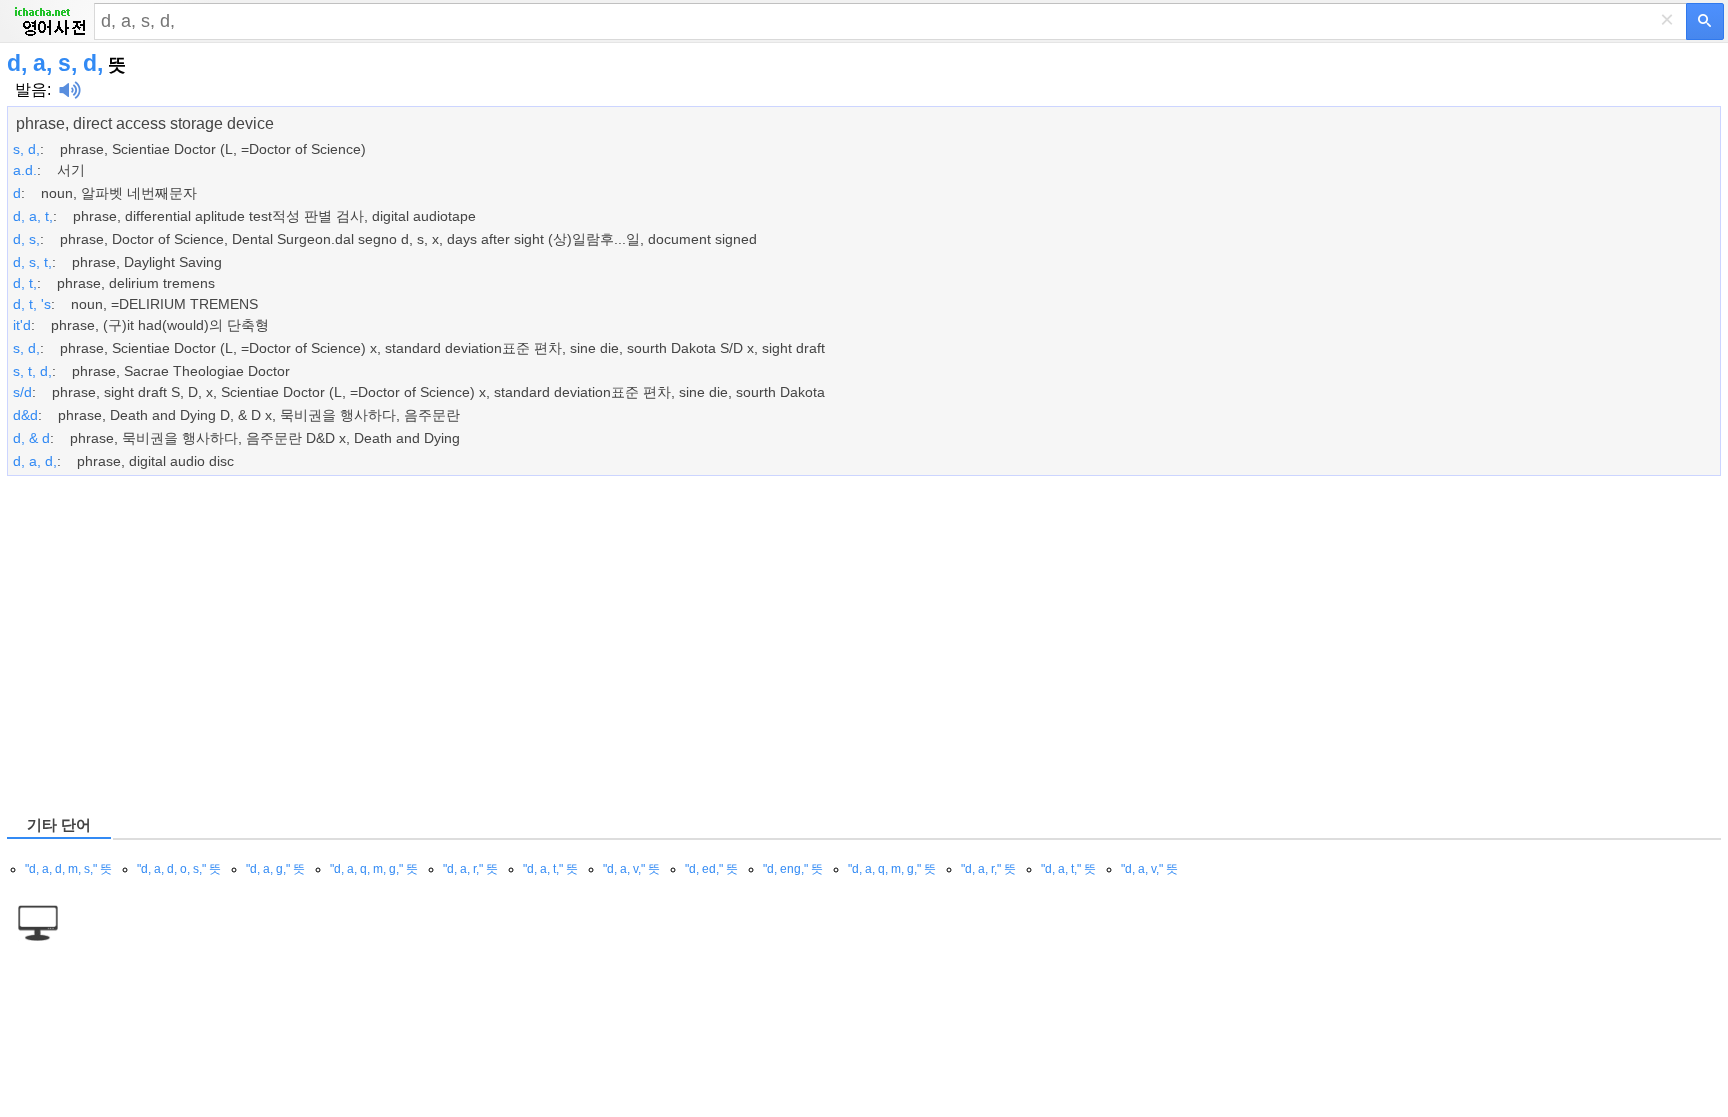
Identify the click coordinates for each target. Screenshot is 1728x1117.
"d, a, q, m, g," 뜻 (374, 869)
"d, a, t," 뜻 (550, 869)
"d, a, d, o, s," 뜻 (179, 869)
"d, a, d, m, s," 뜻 (68, 869)
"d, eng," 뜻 (793, 869)
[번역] (1705, 21)
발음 (31, 89)
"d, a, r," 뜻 (470, 869)
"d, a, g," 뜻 (275, 869)
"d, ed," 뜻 (711, 869)
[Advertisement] (607, 644)
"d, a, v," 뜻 (631, 869)
